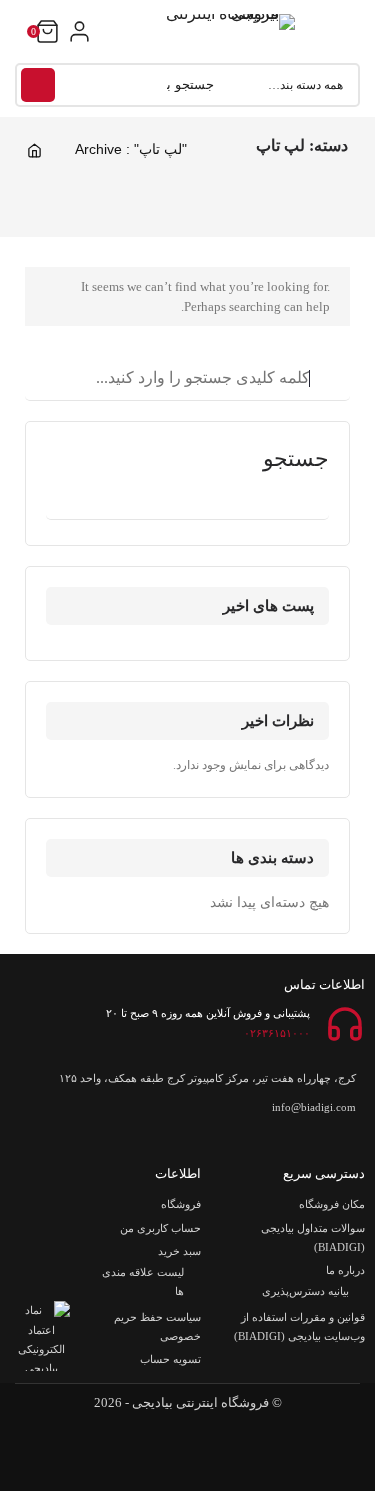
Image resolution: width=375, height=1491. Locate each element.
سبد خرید (179, 1251)
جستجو (38, 85)
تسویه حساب (170, 1359)
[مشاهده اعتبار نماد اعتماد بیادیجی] (41, 1336)
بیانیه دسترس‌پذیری (305, 1291)
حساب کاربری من (160, 1228)
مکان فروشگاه (332, 1204)
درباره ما (345, 1270)
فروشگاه (181, 1204)
